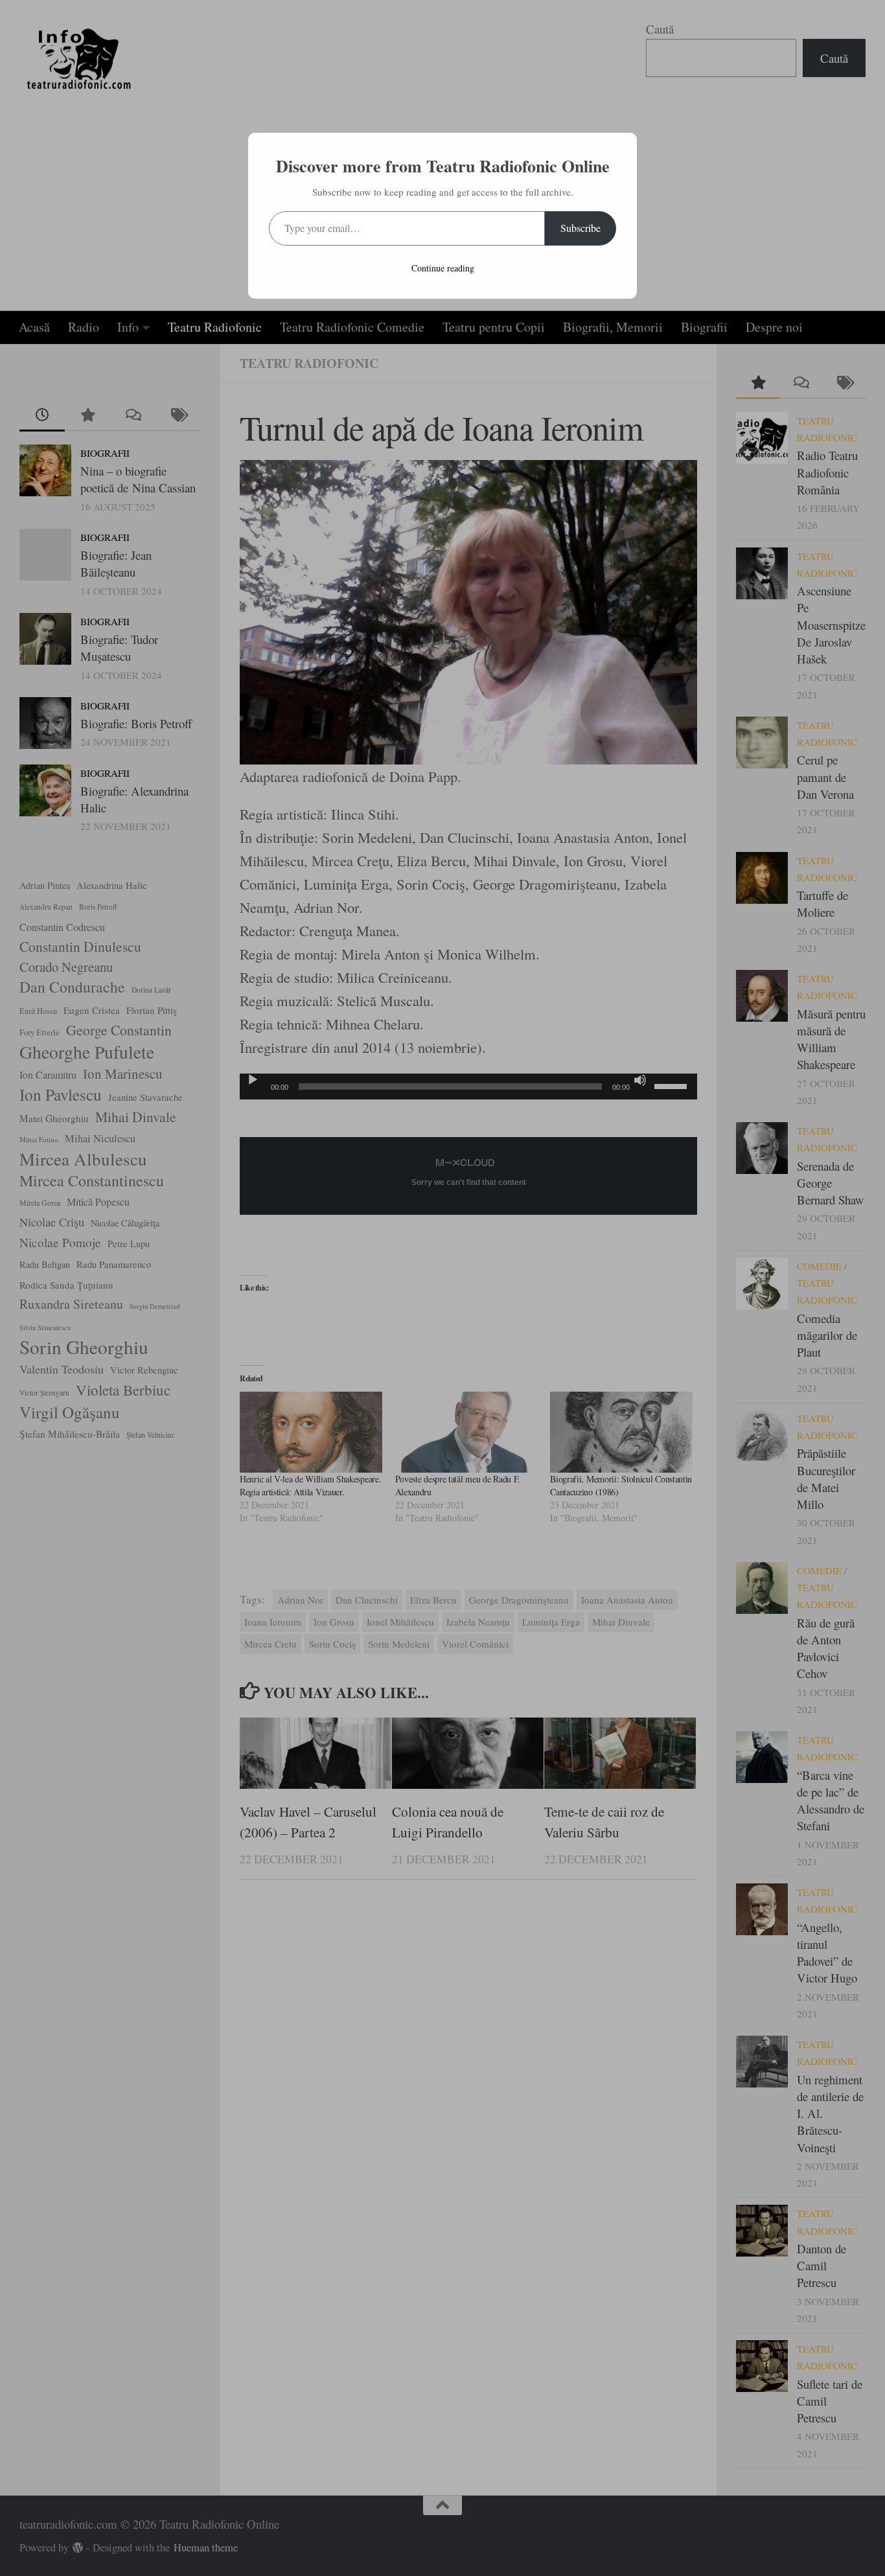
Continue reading (443, 268)
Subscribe (580, 228)
